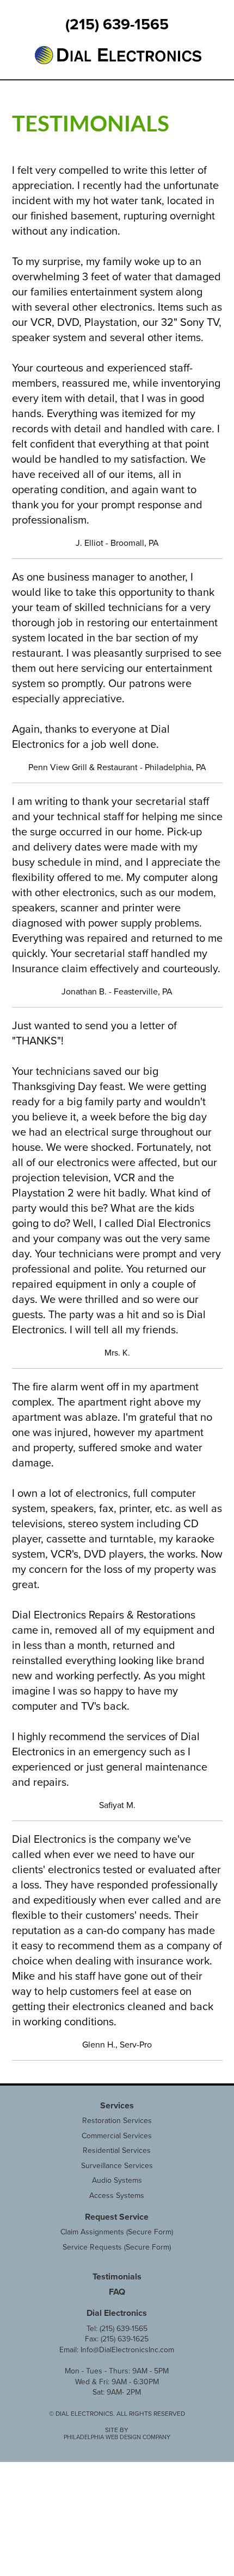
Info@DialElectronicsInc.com (127, 2350)
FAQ (117, 2292)
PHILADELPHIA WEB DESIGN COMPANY (117, 2437)
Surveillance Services (117, 2166)
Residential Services (117, 2150)
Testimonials (117, 2277)
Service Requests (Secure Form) (117, 2247)
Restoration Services (117, 2121)
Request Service (117, 2217)
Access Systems (117, 2196)
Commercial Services (117, 2136)
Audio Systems (117, 2180)
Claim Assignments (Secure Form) (117, 2232)
